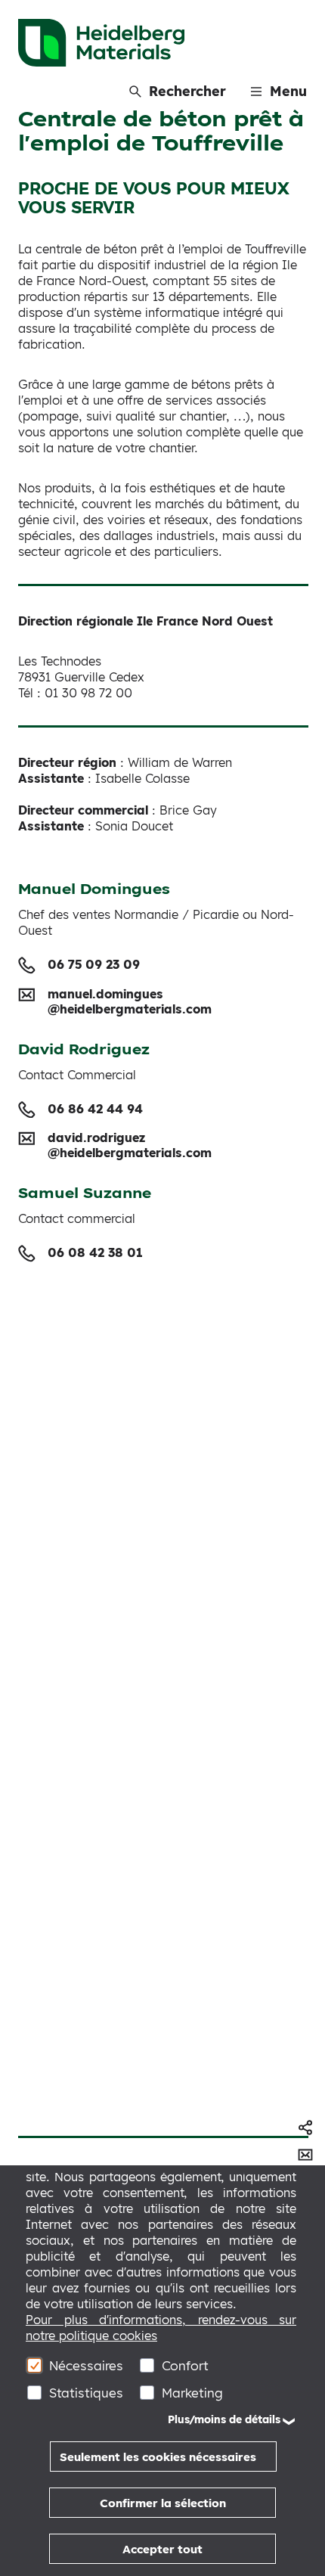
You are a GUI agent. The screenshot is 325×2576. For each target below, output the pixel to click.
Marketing (192, 2393)
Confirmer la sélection (163, 2503)
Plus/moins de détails (224, 2419)
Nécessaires (86, 2365)
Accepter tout (162, 2549)
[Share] (305, 2128)
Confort (185, 2365)
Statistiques (86, 2393)
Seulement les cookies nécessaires (158, 2457)
